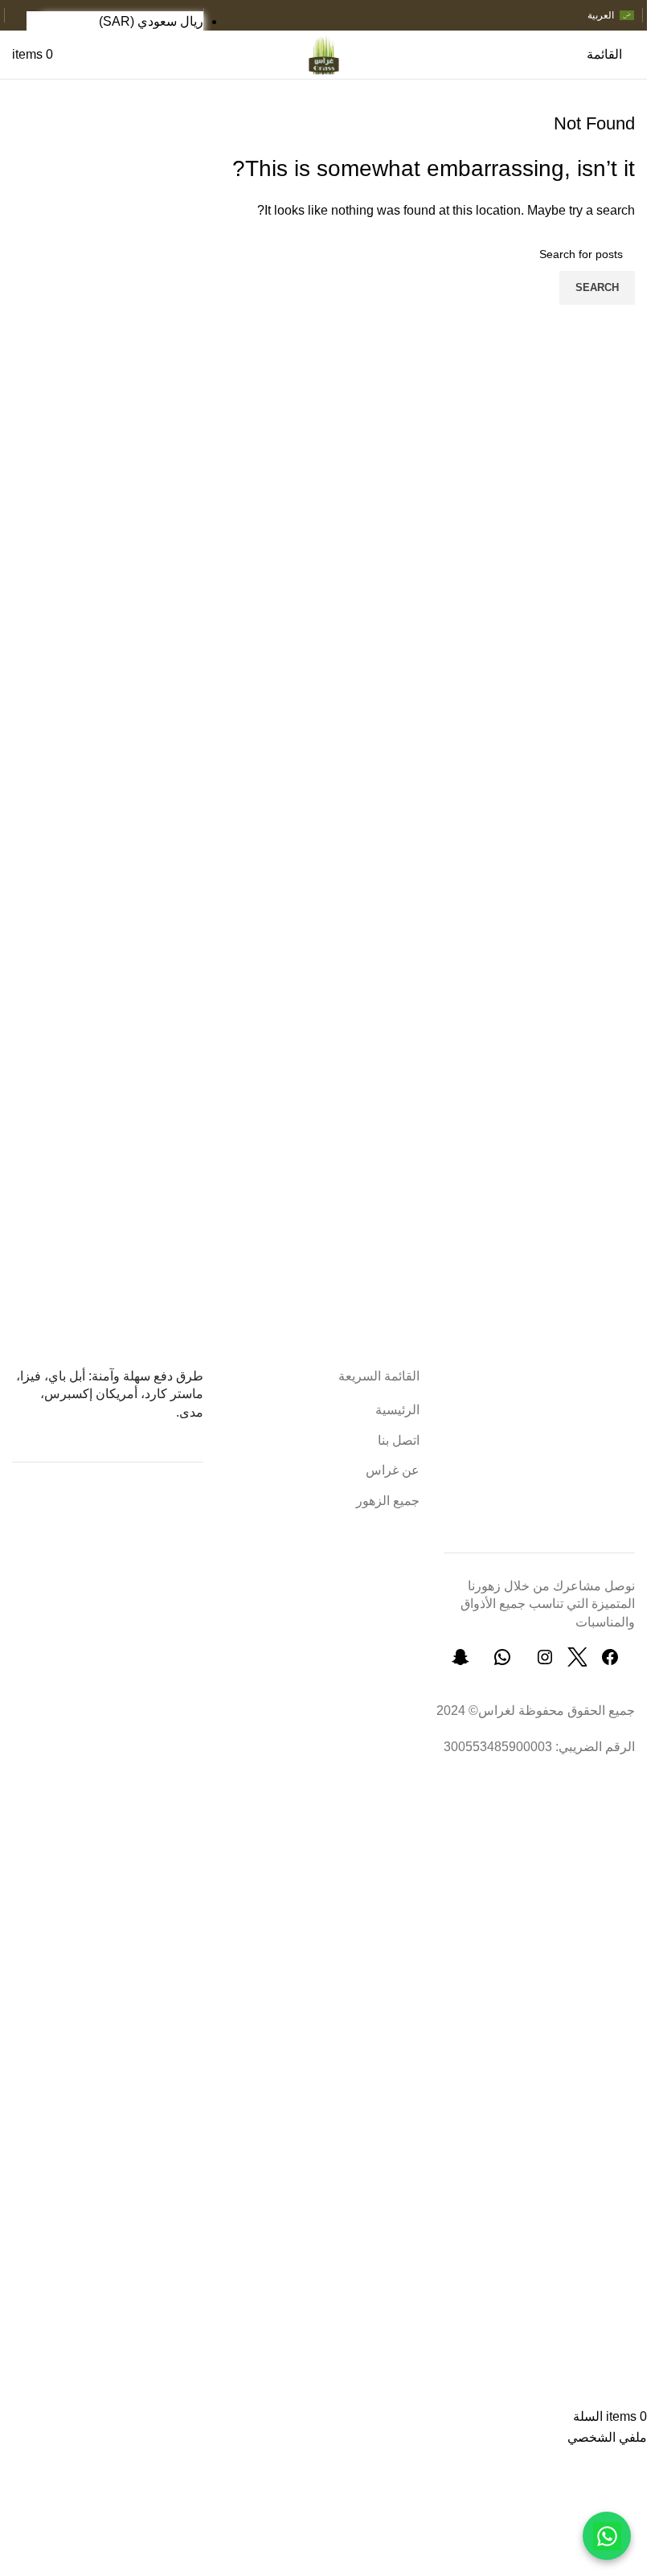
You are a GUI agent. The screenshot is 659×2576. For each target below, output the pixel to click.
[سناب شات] (460, 1662)
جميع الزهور (388, 1501)
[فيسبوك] (610, 1662)
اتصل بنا (399, 1440)
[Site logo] (323, 53)
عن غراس (393, 1470)
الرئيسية (397, 1410)
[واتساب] (502, 1662)
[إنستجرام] (545, 1662)
